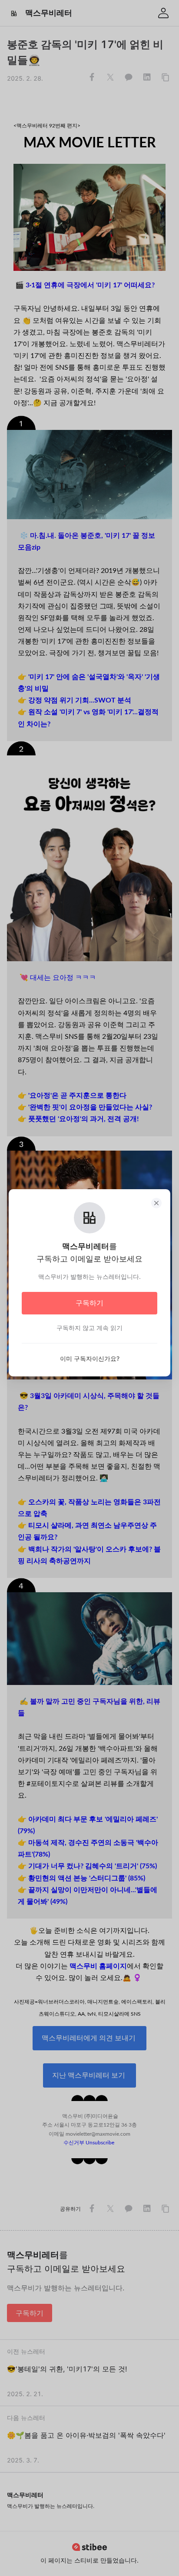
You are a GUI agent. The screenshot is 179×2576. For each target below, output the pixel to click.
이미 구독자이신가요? (90, 1358)
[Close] (156, 1203)
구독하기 (89, 1303)
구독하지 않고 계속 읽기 (89, 1328)
